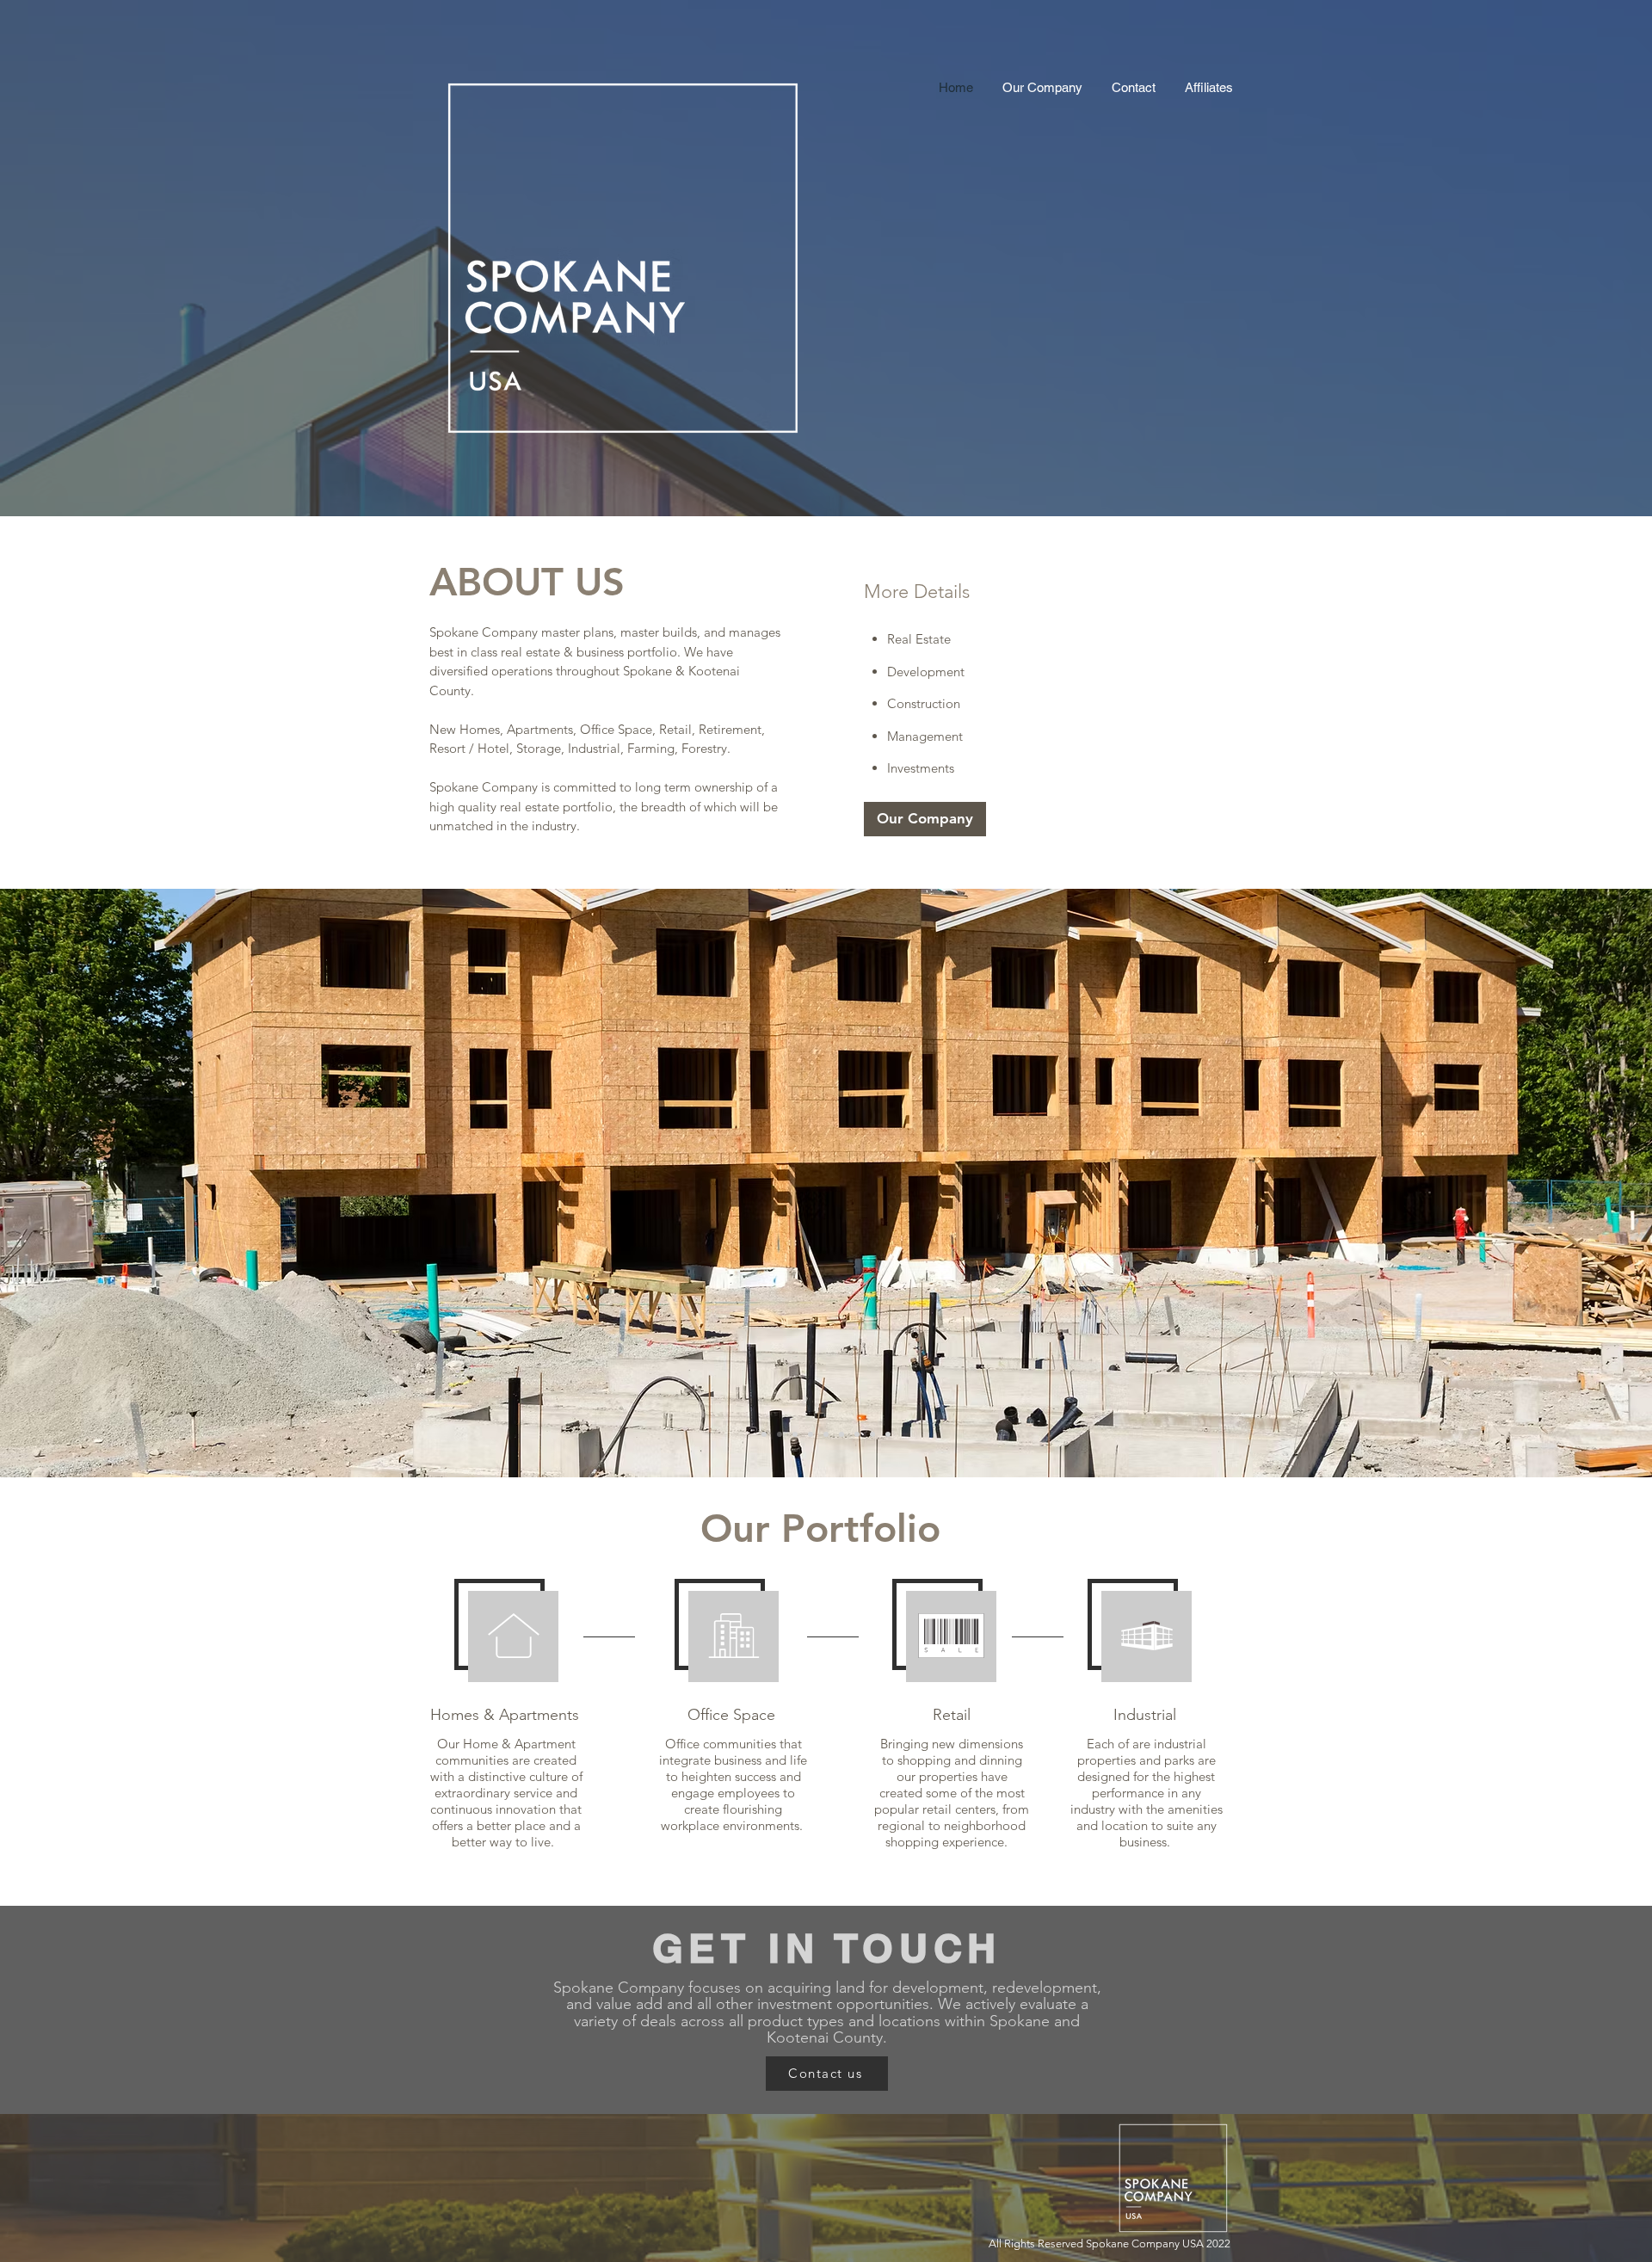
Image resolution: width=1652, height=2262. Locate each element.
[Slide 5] (841, 1434)
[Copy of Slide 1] (811, 1434)
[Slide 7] (888, 1434)
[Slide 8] (780, 1434)
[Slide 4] (857, 1434)
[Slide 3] (826, 1434)
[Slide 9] (795, 1434)
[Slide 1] (764, 1434)
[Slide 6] (872, 1434)
